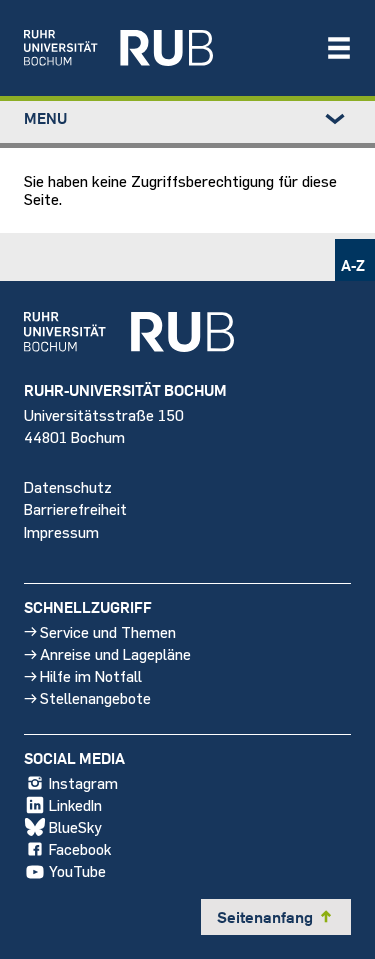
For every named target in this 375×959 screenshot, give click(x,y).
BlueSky (75, 826)
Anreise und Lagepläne (115, 653)
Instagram (83, 782)
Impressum (61, 531)
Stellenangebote (95, 697)
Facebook (80, 848)
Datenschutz (68, 486)
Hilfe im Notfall (91, 675)
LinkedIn (75, 804)
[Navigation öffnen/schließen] (339, 48)
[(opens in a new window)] (164, 48)
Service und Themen (108, 631)
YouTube (77, 870)
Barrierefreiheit (75, 508)
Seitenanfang (276, 917)
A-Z (353, 265)
